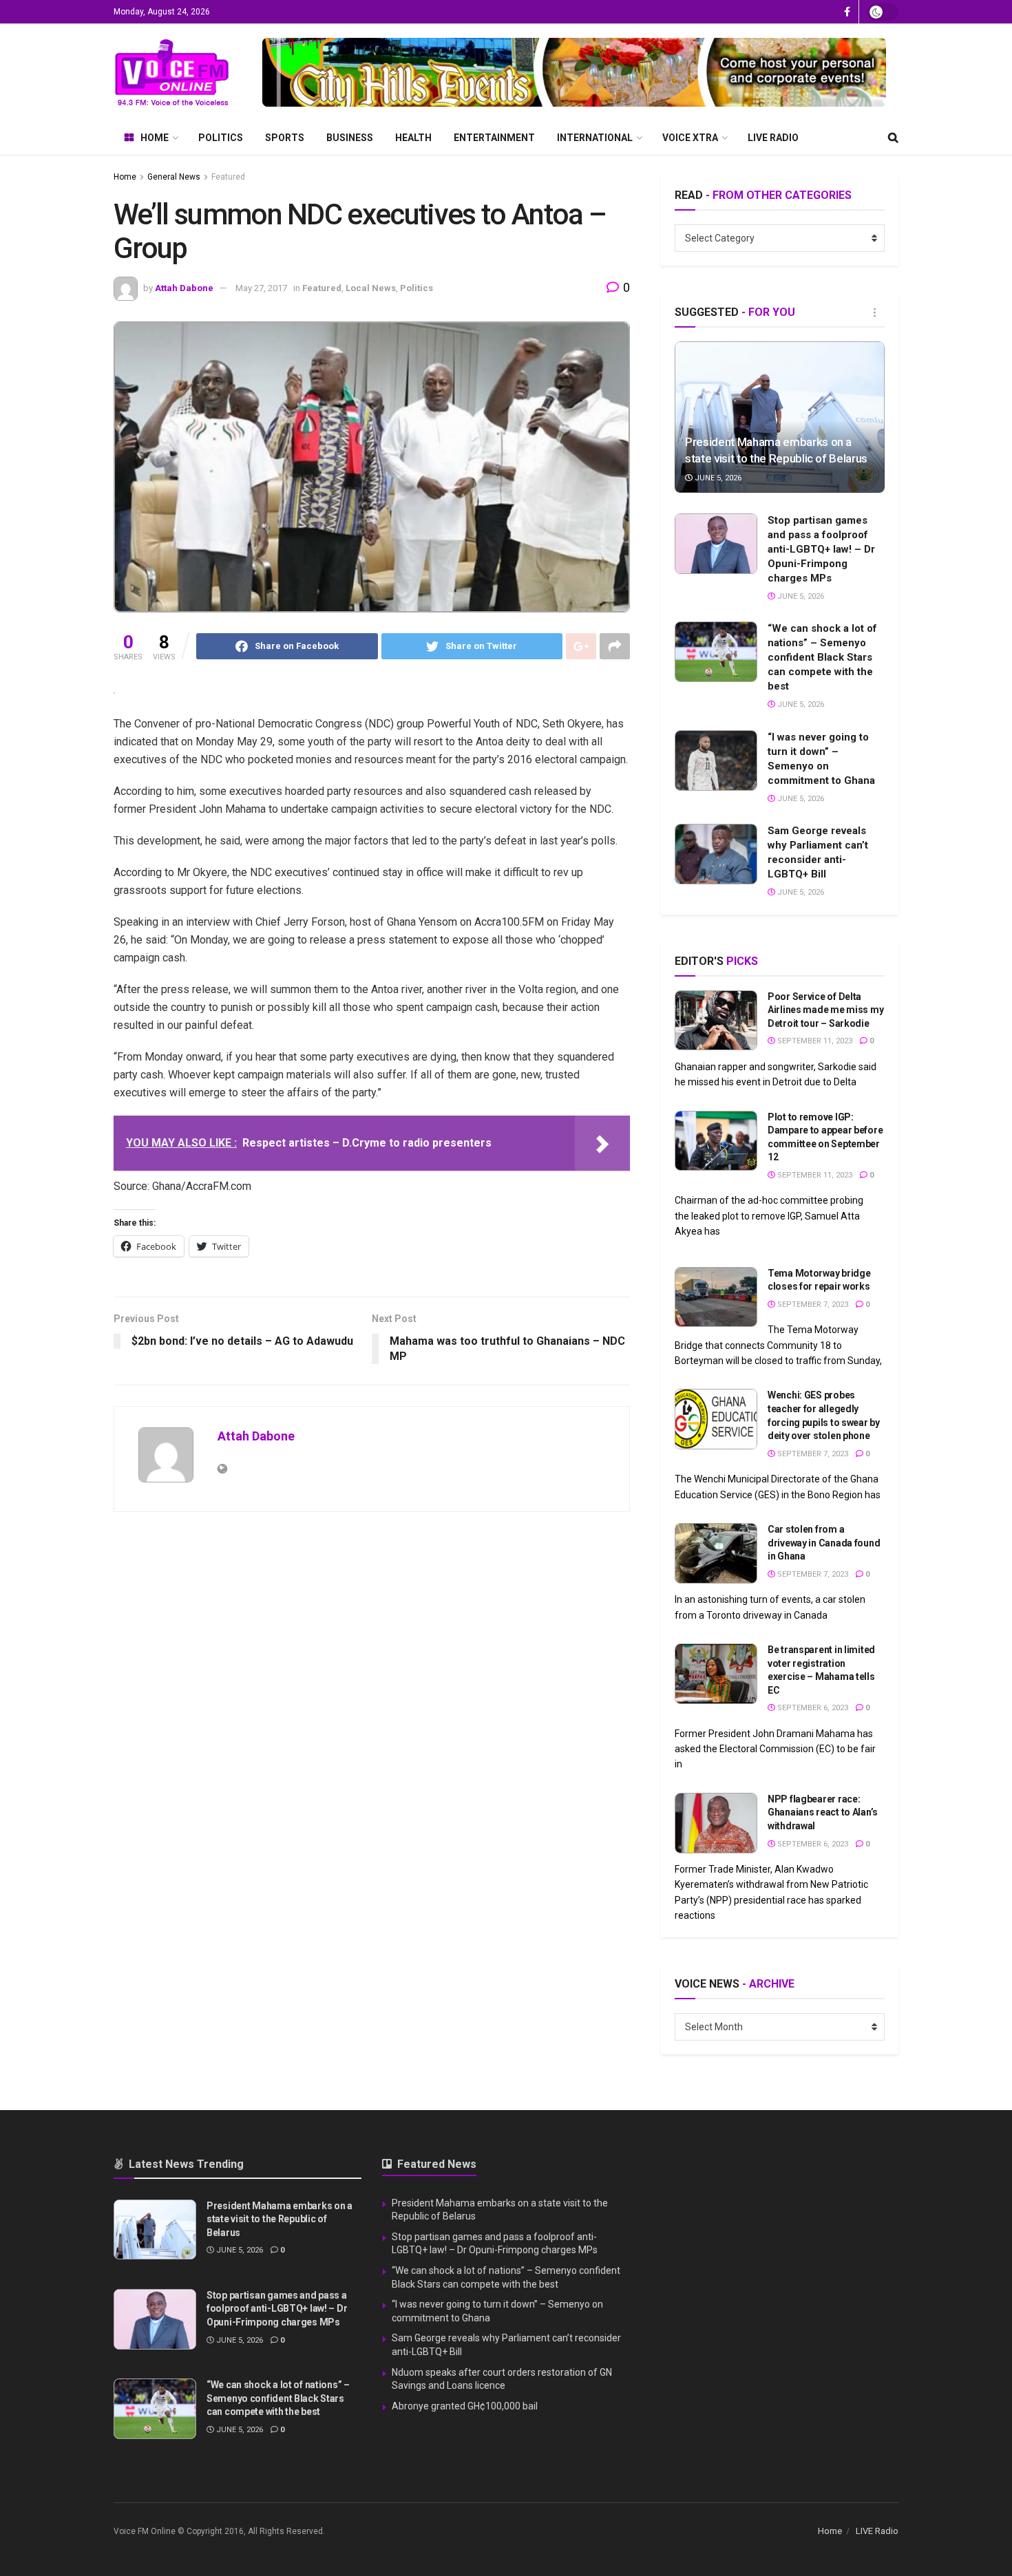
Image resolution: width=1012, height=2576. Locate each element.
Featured (228, 177)
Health (413, 138)
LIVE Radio (773, 138)
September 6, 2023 (812, 1708)
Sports (285, 138)
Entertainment (494, 138)
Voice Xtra (690, 138)
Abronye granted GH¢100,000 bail (465, 2406)
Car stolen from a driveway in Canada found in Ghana (824, 1543)
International (595, 138)
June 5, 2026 (717, 478)
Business (350, 138)
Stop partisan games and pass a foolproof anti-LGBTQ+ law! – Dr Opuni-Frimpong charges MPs (821, 549)
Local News (371, 288)
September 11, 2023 (814, 1041)
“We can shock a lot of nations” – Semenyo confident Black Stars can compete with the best (822, 657)
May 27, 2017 (261, 288)
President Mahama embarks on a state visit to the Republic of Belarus (280, 2219)
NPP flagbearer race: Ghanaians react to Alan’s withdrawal (823, 1812)
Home (155, 138)
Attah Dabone (184, 288)
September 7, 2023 (812, 1305)
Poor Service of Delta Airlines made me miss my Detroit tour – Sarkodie (825, 1010)
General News (174, 177)
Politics (221, 138)
